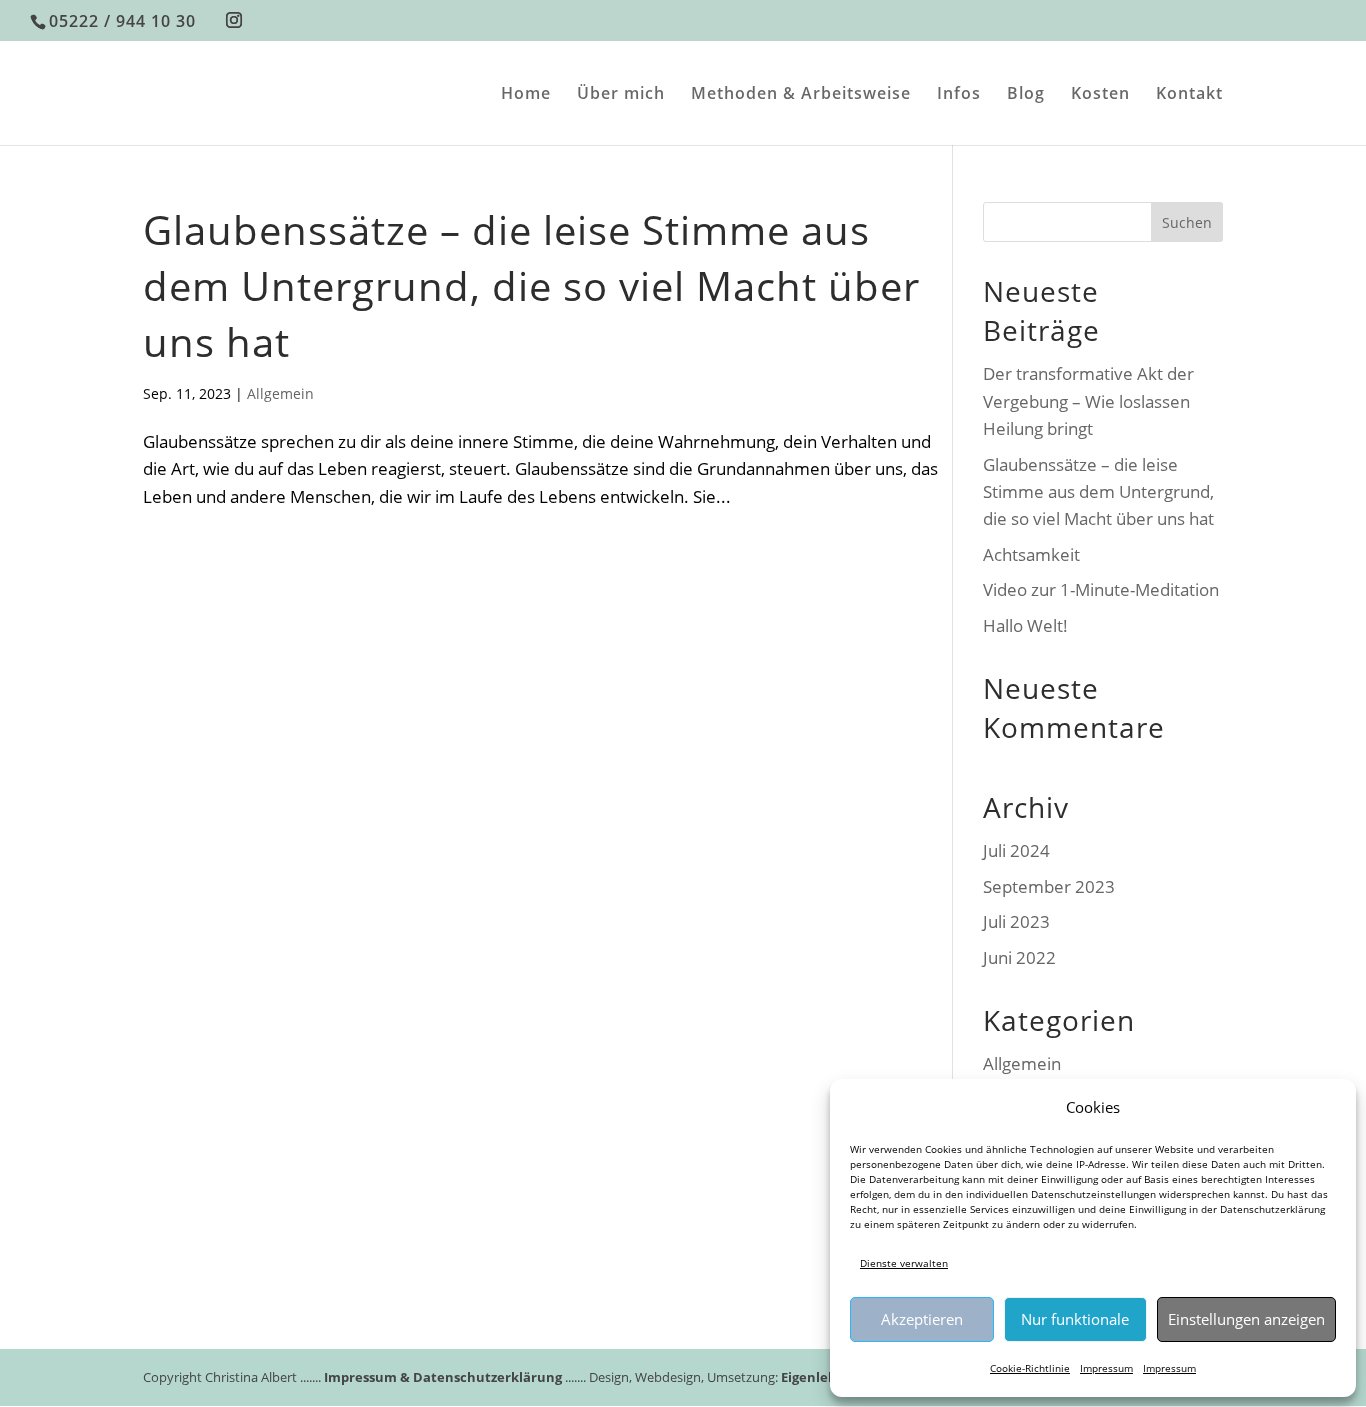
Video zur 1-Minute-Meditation (1101, 589)
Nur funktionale (1075, 1319)
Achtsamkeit (1031, 554)
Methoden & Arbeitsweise (801, 95)
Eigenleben (817, 1377)
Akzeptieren (922, 1319)
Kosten (1100, 95)
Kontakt (1189, 95)
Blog (1026, 95)
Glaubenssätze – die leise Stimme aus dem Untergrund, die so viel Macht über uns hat (531, 285)
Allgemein (280, 393)
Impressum (1106, 1368)
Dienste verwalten (904, 1263)
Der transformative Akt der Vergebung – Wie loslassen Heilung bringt (1088, 400)
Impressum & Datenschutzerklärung (443, 1377)
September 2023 (1049, 886)
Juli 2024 (1016, 850)
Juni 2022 (1019, 957)
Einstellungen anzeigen (1246, 1319)
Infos (959, 95)
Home (526, 95)
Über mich (621, 95)
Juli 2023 (1016, 921)
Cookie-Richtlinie (1030, 1368)
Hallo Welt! (1025, 625)
